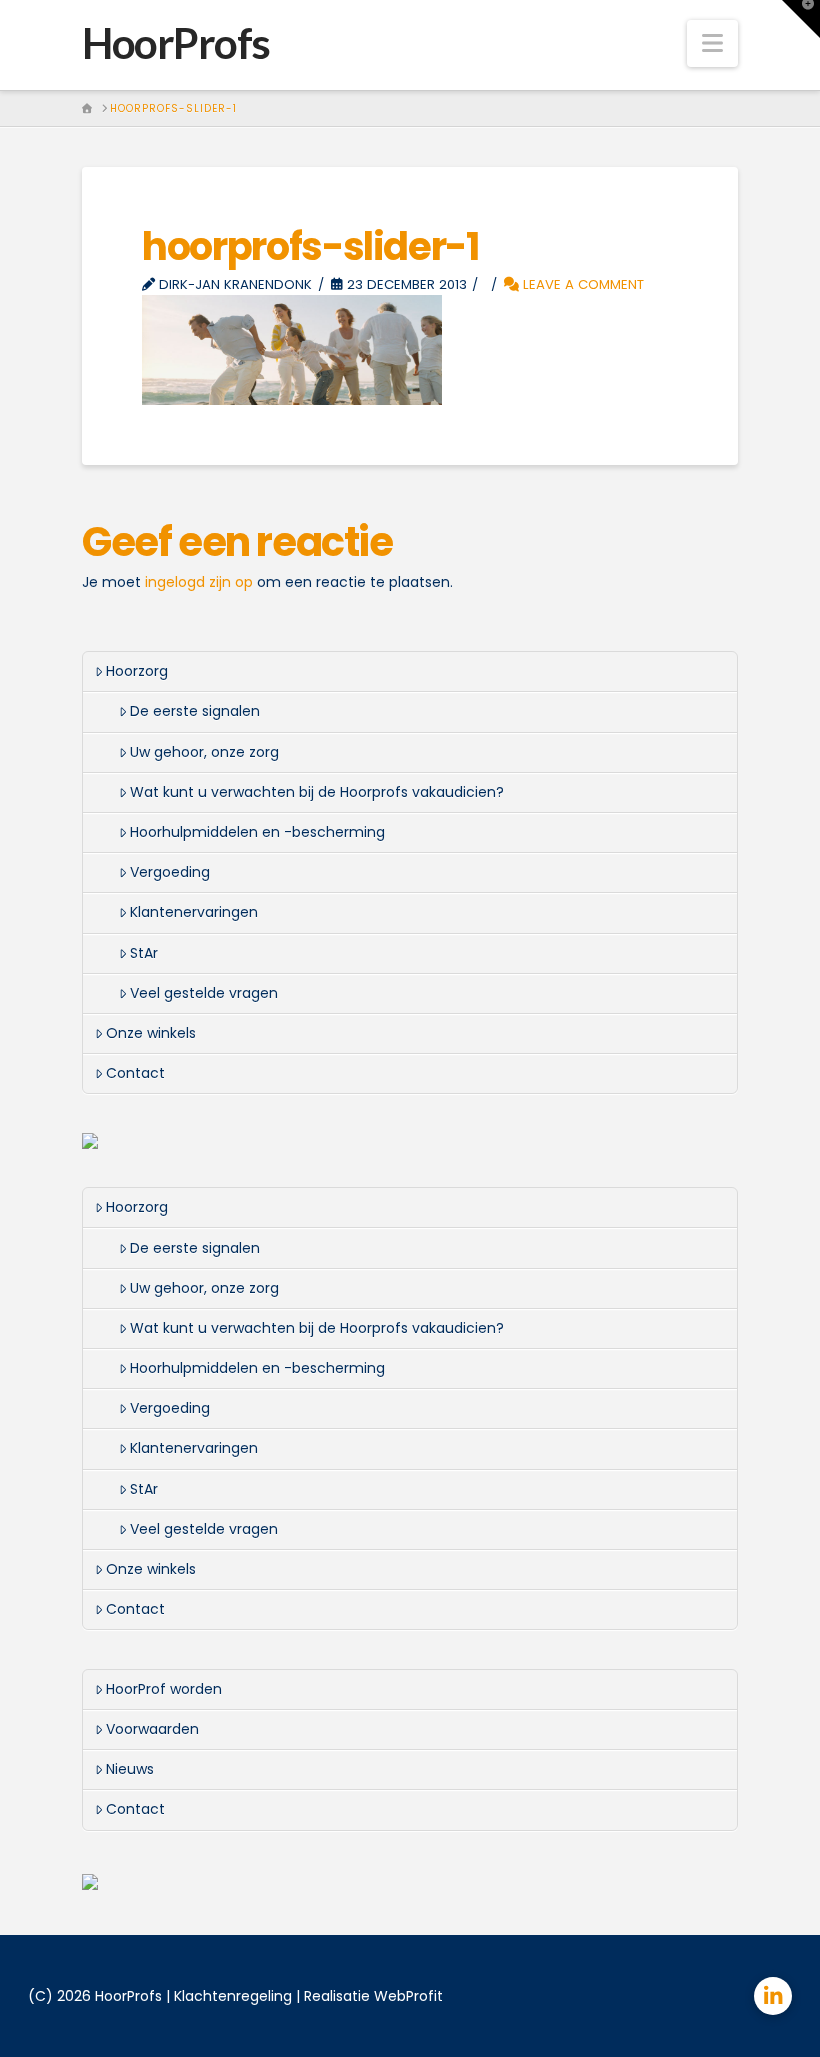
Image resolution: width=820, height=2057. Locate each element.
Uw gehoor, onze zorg (204, 752)
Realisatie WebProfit (373, 1996)
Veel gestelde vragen (204, 993)
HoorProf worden (164, 1689)
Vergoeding (170, 872)
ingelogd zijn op (199, 582)
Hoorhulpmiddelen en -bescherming (257, 832)
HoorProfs (176, 43)
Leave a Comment (581, 284)
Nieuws (130, 1769)
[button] (712, 43)
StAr (144, 953)
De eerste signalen (195, 711)
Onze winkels (151, 1033)
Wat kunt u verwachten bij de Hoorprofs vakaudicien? (317, 792)
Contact (135, 1073)
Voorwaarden (152, 1729)
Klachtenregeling (233, 1996)
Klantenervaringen (194, 912)
